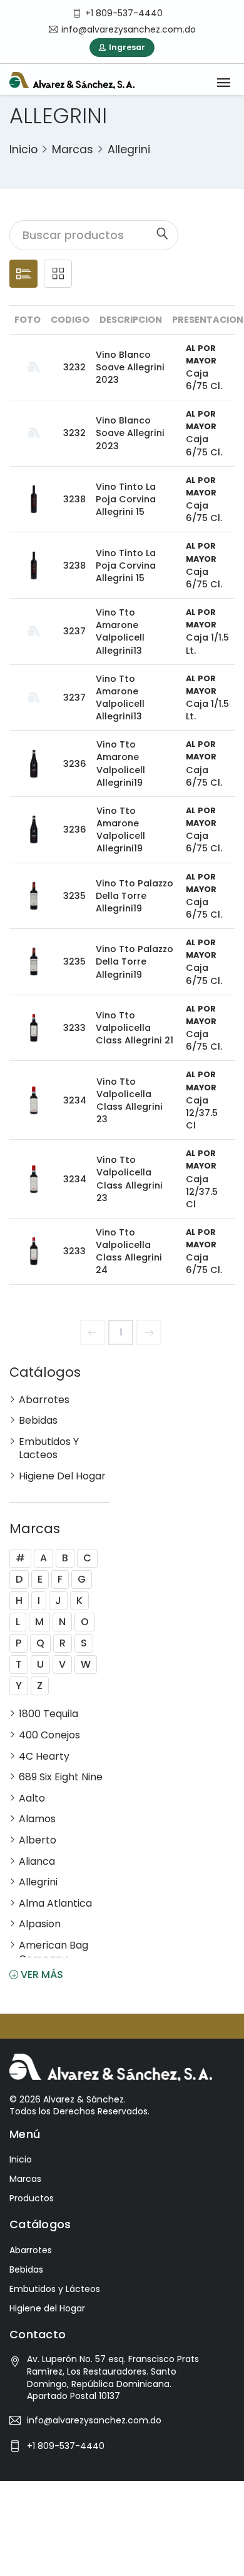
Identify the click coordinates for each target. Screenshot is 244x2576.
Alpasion (40, 1924)
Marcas (73, 150)
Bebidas (38, 1421)
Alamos (37, 1819)
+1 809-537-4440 (66, 2446)
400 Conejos (49, 1735)
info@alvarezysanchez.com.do (94, 2420)
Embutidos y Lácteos (55, 2289)
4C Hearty (44, 1757)
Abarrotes (44, 1400)
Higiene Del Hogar (62, 1476)
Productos (32, 2198)
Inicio (23, 150)
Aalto (32, 1798)
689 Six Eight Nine (61, 1777)
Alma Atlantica (55, 1904)
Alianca (37, 1862)
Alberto (38, 1840)
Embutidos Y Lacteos (49, 1448)
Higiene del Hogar (47, 2308)
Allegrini (129, 150)
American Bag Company (53, 1952)
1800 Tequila (48, 1714)
